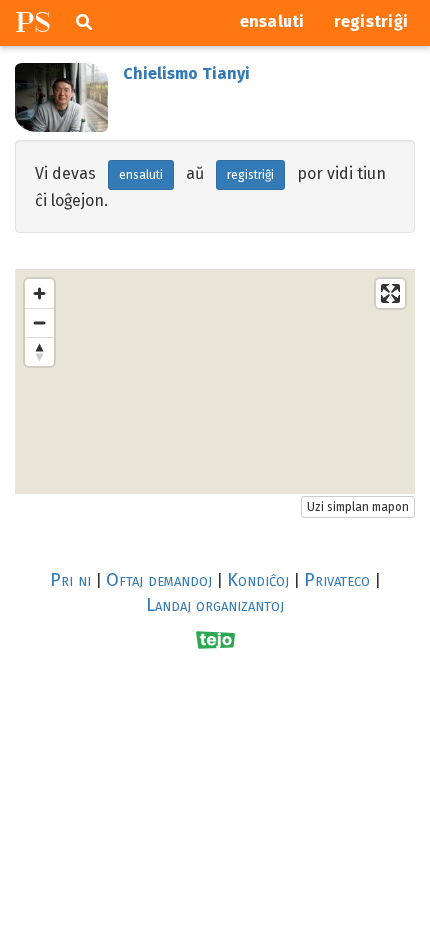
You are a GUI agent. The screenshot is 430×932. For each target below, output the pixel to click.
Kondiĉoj (258, 580)
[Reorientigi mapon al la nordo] (39, 351)
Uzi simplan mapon (358, 507)
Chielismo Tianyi (186, 73)
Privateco (337, 580)
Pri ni (70, 580)
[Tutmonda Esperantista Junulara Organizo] (215, 639)
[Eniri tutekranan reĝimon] (390, 293)
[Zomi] (39, 293)
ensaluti (272, 21)
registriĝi (371, 21)
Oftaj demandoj (159, 580)
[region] (215, 381)
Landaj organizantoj (215, 605)
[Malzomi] (39, 322)
